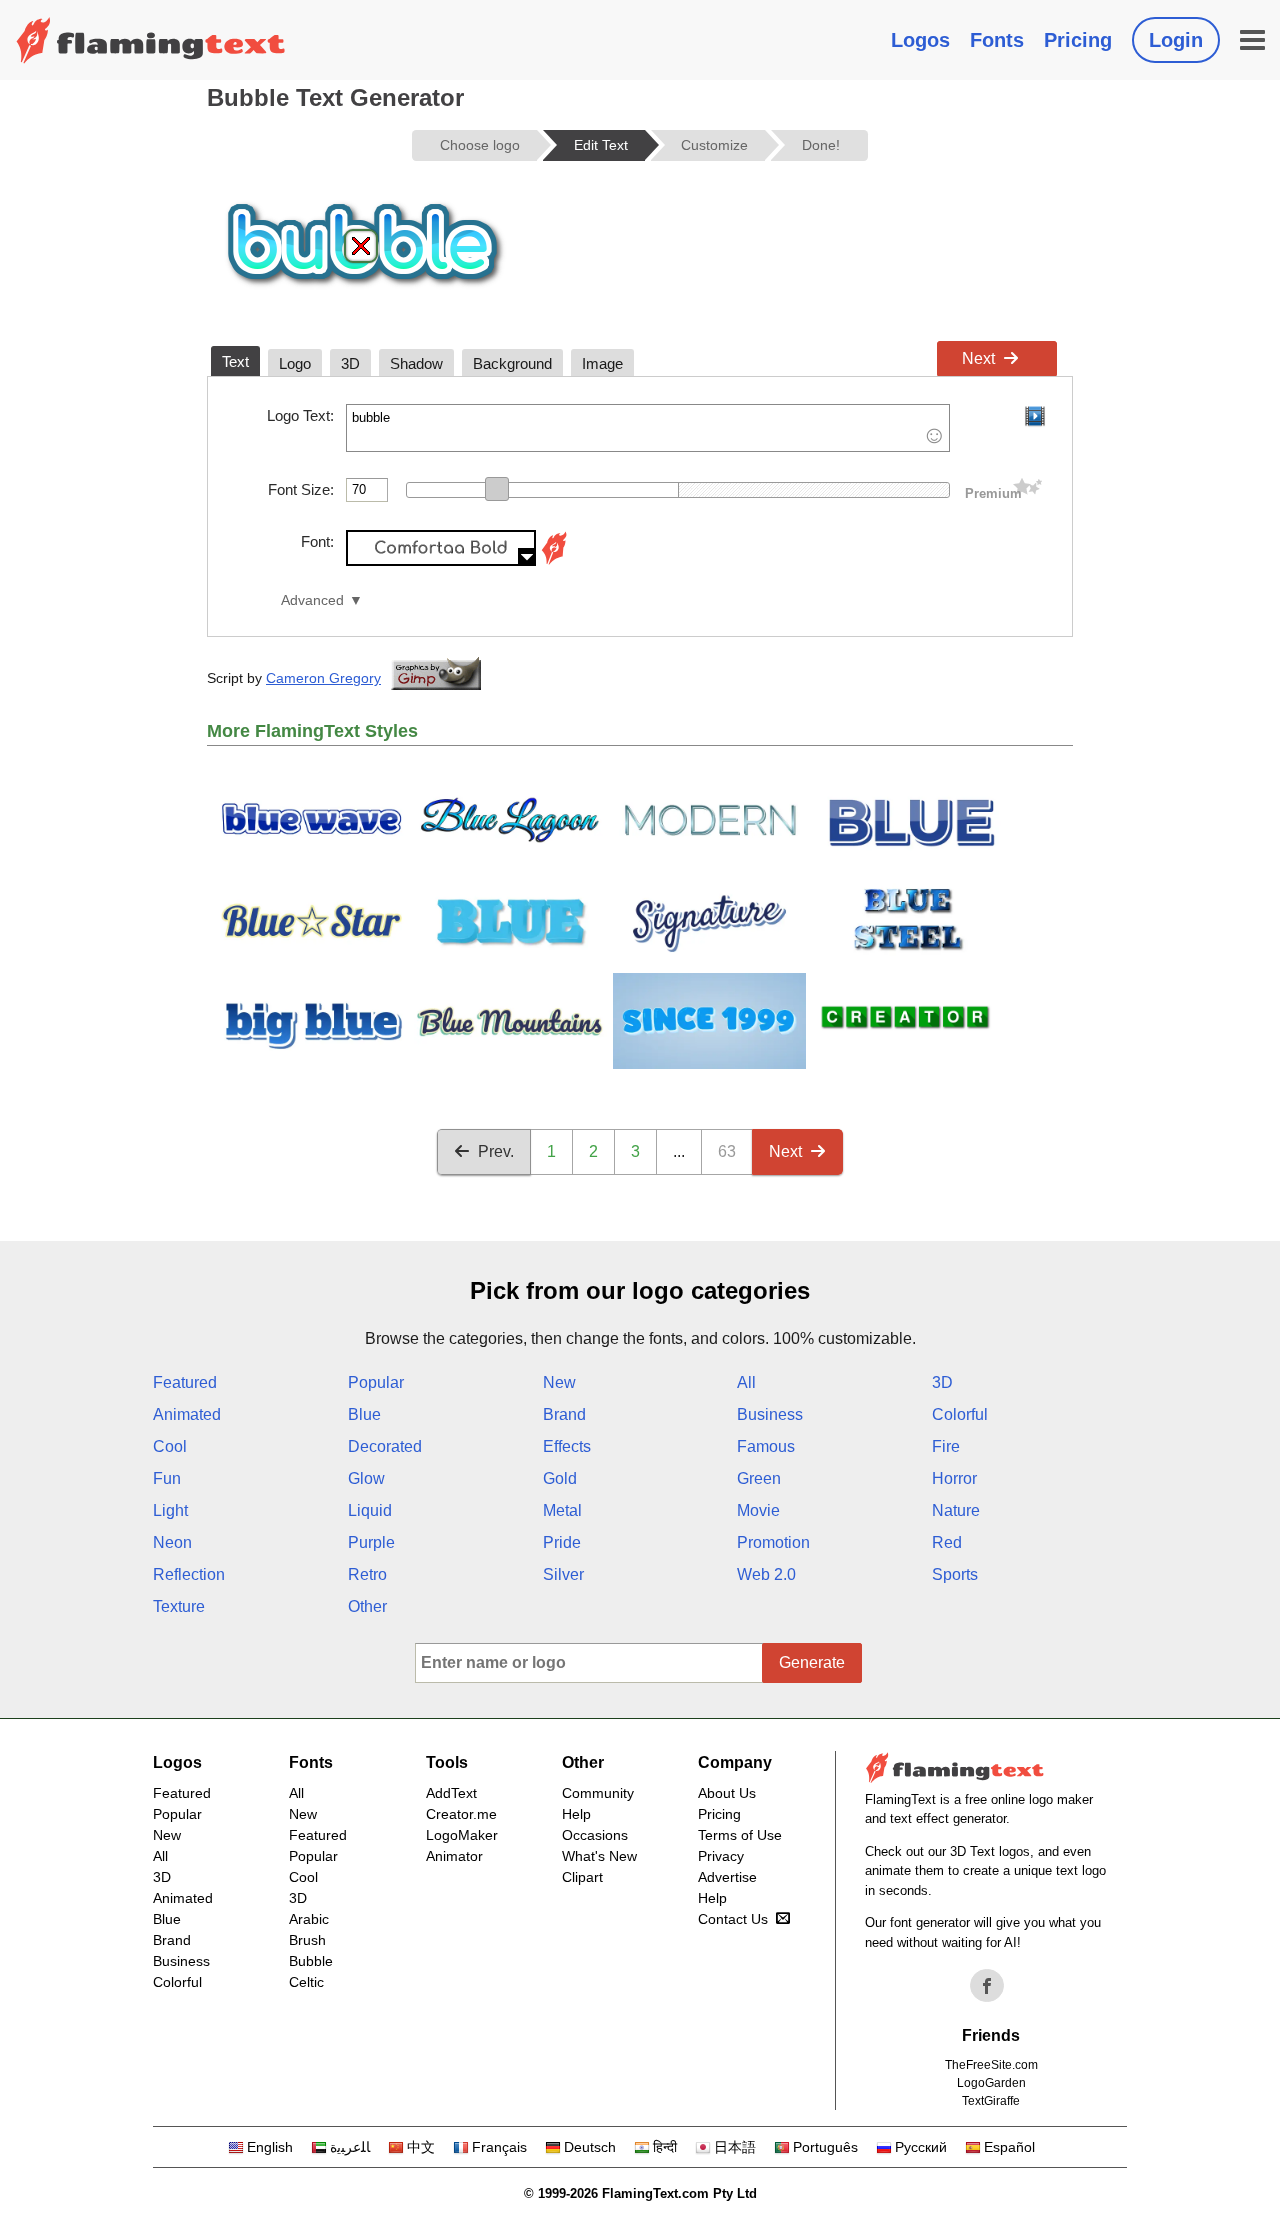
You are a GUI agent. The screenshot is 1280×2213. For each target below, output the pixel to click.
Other (367, 1606)
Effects (567, 1446)
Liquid (370, 1510)
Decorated (385, 1446)
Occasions (595, 1835)
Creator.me (461, 1814)
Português (825, 2147)
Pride (562, 1542)
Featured (185, 1382)
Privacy (721, 1856)
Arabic (309, 1919)
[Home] (151, 40)
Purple (371, 1542)
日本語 (735, 2147)
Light (170, 1510)
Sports (955, 1574)
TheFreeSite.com (991, 2065)
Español (1009, 2147)
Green (759, 1478)
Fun (167, 1478)
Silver (563, 1574)
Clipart (582, 1877)
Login (1176, 40)
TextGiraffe (991, 2101)
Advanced (312, 600)
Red (947, 1542)
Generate (812, 1662)
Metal (562, 1510)
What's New (599, 1856)
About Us (727, 1793)
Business (770, 1414)
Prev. (496, 1151)
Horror (954, 1478)
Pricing (1078, 40)
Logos (920, 40)
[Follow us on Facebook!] (987, 1986)
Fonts (997, 40)
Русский (921, 2147)
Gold (560, 1478)
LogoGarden (991, 2083)
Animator (454, 1856)
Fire (946, 1446)
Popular (376, 1382)
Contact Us (733, 1919)
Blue (364, 1414)
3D (942, 1382)
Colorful (960, 1414)
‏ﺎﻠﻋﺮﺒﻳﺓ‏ (350, 2147)
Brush (307, 1940)
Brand (564, 1414)
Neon (172, 1542)
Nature (956, 1510)
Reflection (189, 1574)
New (559, 1382)
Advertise (727, 1877)
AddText (451, 1793)
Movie (758, 1510)
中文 (421, 2147)
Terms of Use (740, 1835)
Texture (179, 1606)
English (270, 2147)
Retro (367, 1574)
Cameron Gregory (323, 678)
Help (576, 1814)
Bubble (311, 1961)
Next (978, 358)
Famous (766, 1446)
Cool (170, 1446)
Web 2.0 (766, 1574)
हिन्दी (665, 2147)
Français (499, 2147)
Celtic (306, 1982)
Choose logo (480, 145)
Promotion (773, 1542)
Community (598, 1793)
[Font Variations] (554, 560)
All (746, 1382)
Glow (366, 1478)
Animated (187, 1414)
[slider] (497, 489)
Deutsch (590, 2147)
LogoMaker (462, 1835)
